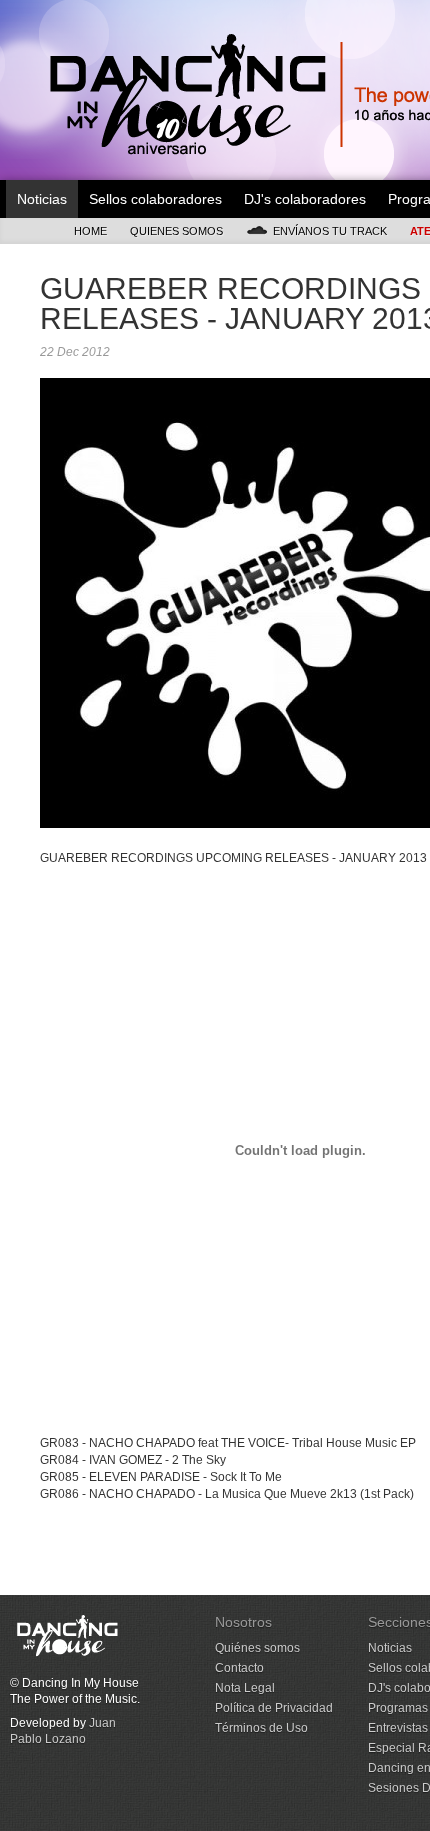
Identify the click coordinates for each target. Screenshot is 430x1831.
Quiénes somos (257, 1648)
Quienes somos (176, 231)
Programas (398, 1708)
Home (90, 231)
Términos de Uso (261, 1728)
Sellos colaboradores (155, 199)
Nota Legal (245, 1688)
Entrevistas (398, 1728)
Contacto (239, 1668)
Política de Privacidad (274, 1708)
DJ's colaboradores (305, 199)
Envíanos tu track (330, 231)
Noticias (42, 199)
